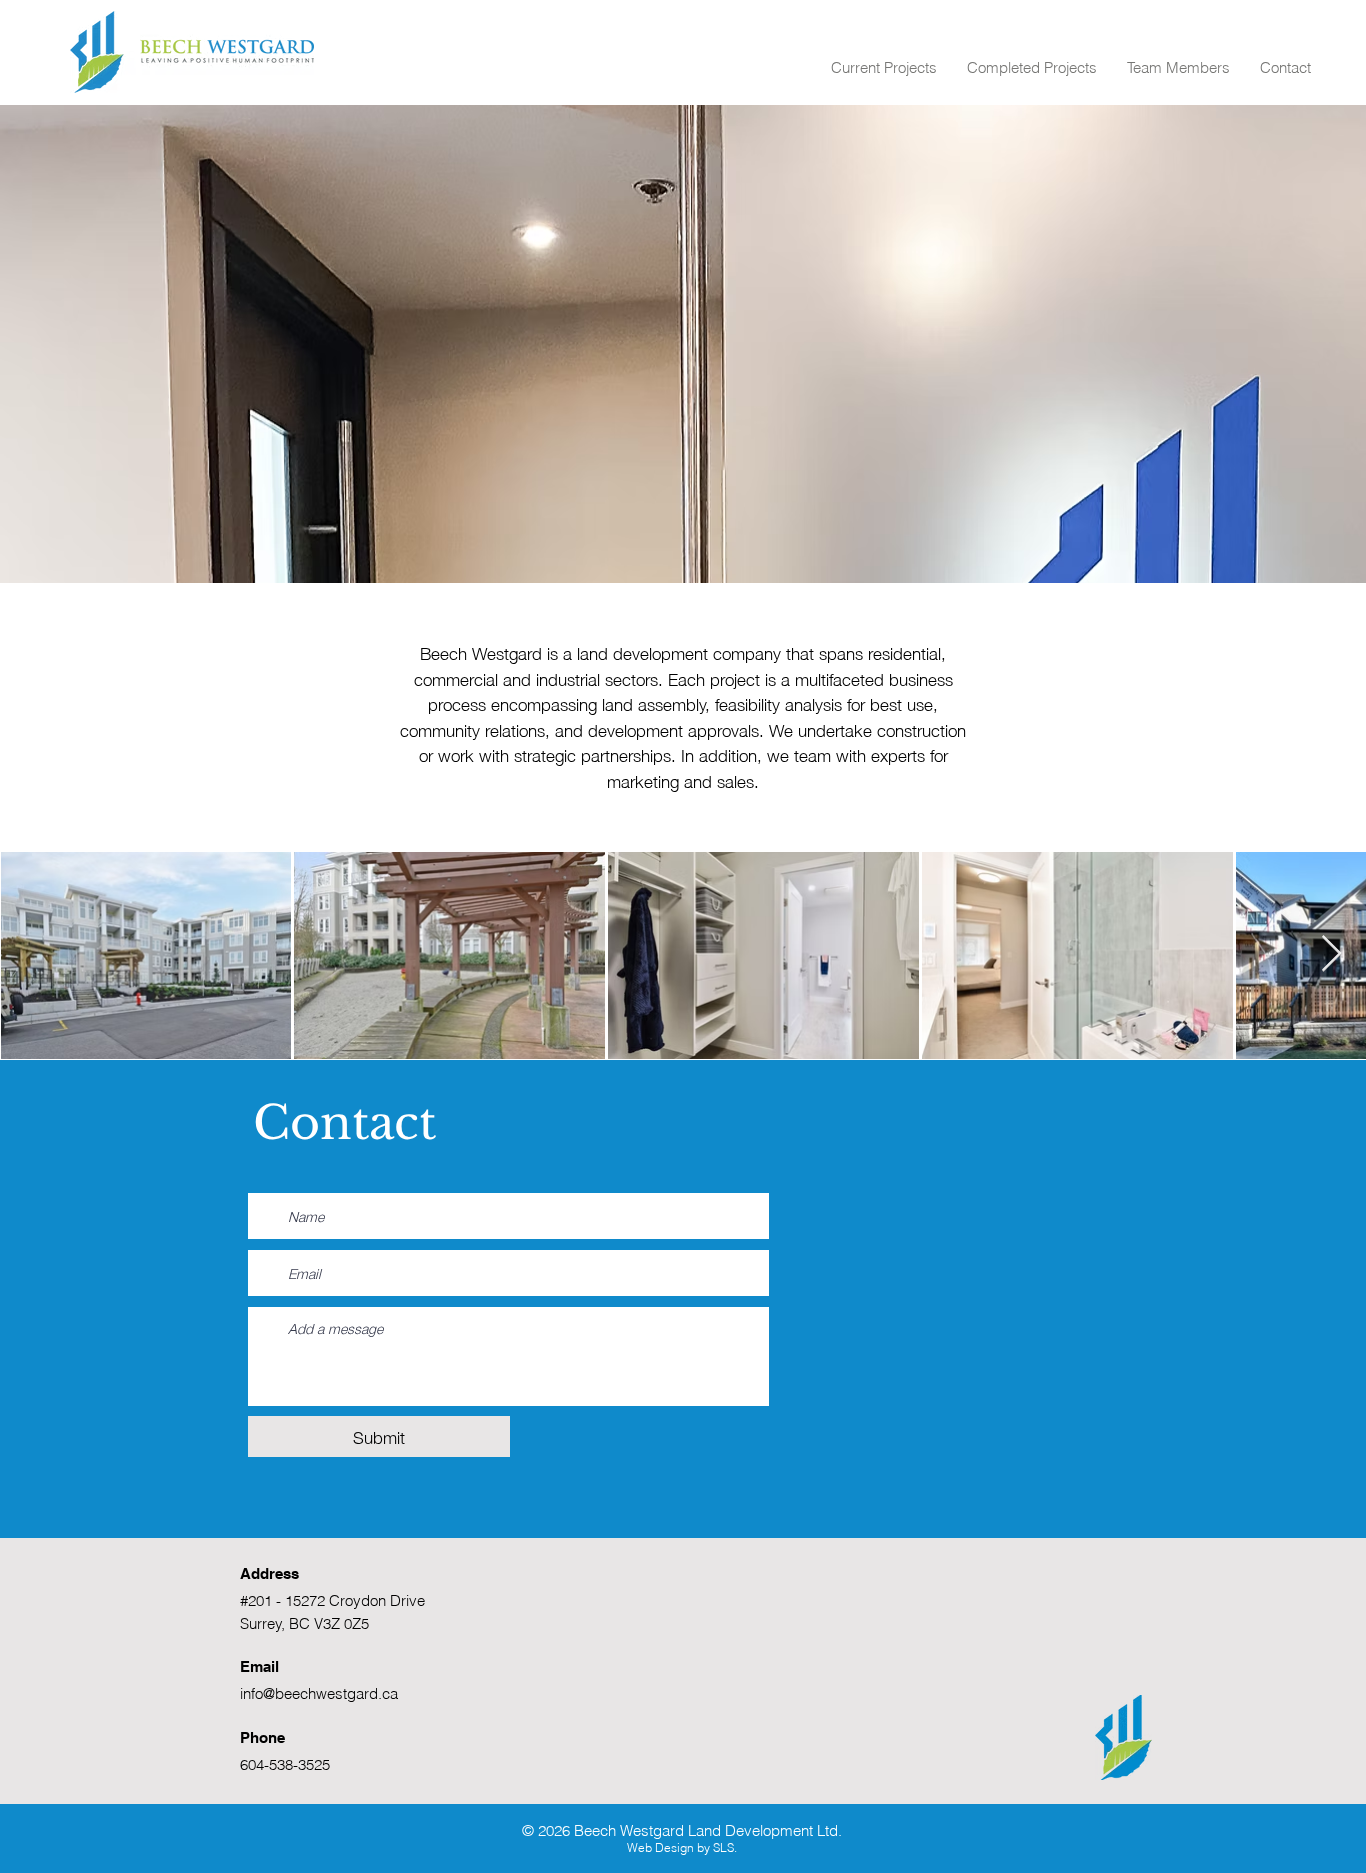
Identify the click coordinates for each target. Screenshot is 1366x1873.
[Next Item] (1331, 954)
